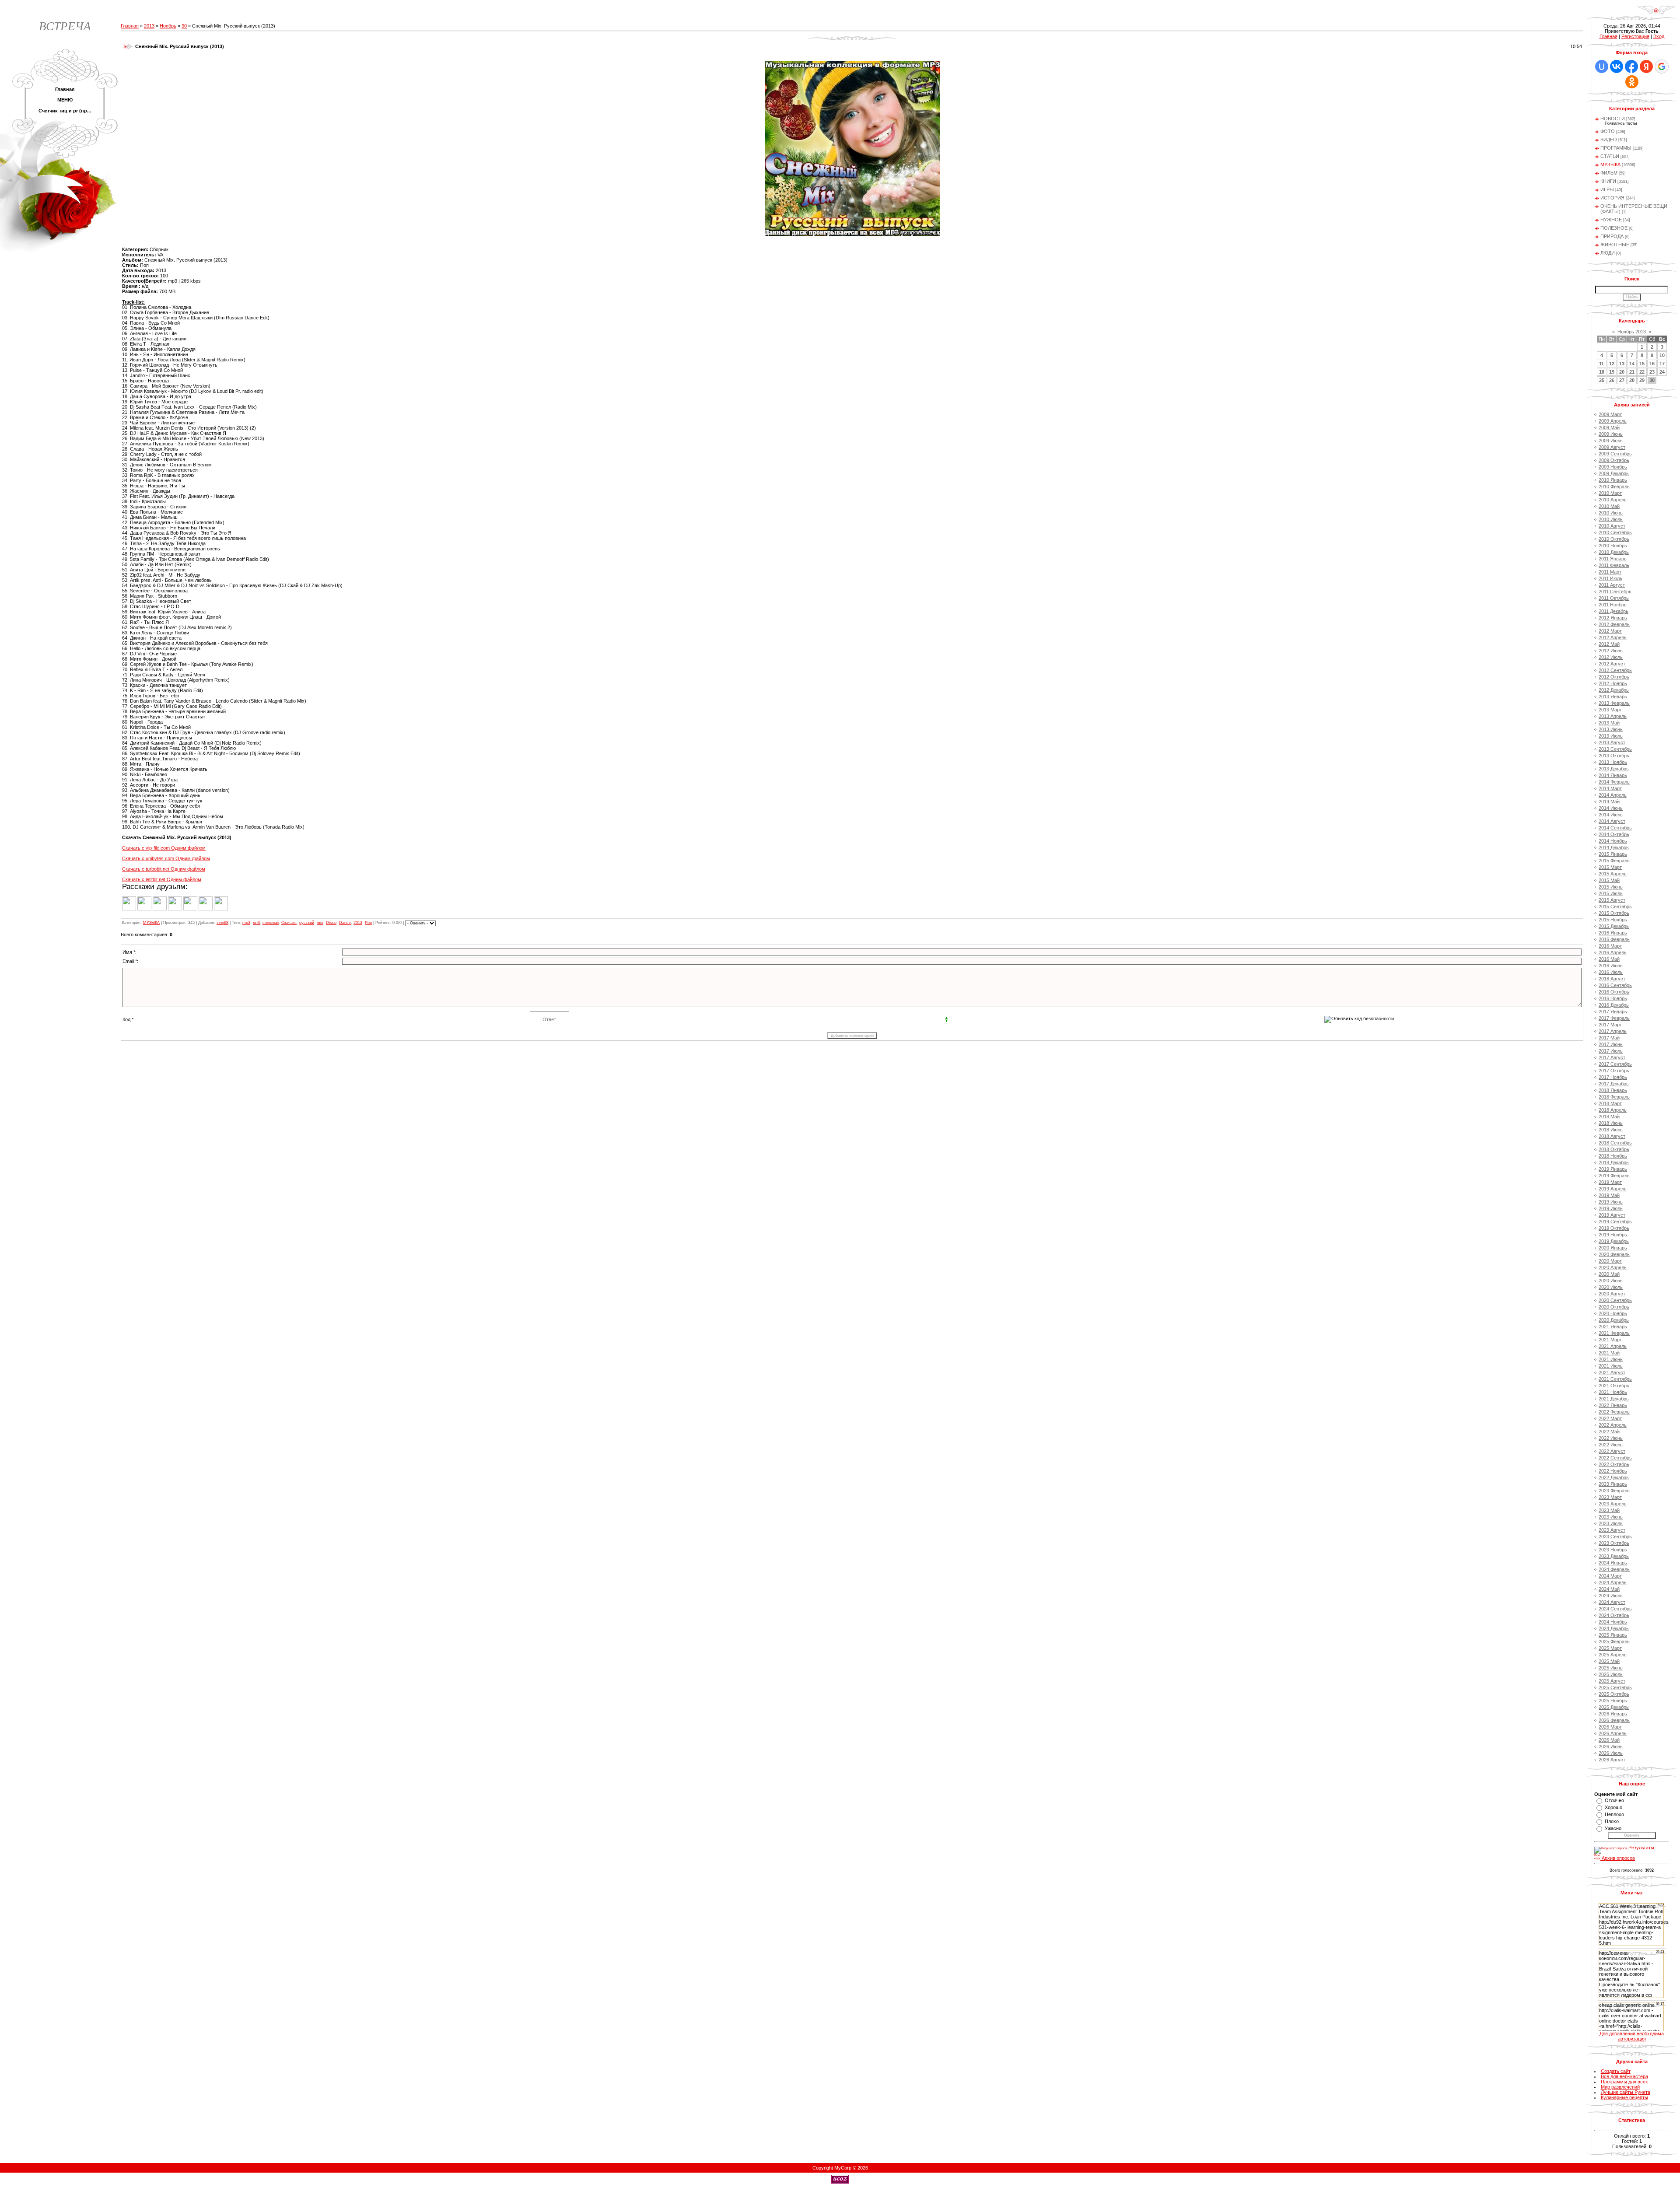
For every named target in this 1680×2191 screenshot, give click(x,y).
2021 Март (1610, 1340)
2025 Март (1610, 1648)
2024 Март (1610, 1576)
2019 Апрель (1613, 1189)
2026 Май (1609, 1740)
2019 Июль (1611, 1208)
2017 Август (1612, 1057)
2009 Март (1610, 414)
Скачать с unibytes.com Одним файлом (166, 858)
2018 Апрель (1613, 1110)
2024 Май (1609, 1589)
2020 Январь (1613, 1248)
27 (1622, 380)
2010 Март (1610, 493)
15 (1642, 364)
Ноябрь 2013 (1632, 332)
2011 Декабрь (1613, 611)
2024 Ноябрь (1613, 1622)
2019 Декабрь (1614, 1241)
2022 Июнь (1611, 1438)
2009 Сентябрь (1615, 454)
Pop (368, 923)
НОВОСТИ (1613, 119)
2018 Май (1609, 1116)
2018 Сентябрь (1615, 1143)
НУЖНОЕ (1611, 220)
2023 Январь (1613, 1484)
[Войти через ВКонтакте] (1617, 66)
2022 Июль (1611, 1445)
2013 (149, 26)
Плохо (1612, 1821)
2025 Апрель (1613, 1655)
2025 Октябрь (1614, 1694)
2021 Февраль (1614, 1333)
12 (1612, 364)
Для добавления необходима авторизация (1632, 2036)
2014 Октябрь (1614, 834)
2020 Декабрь (1614, 1320)
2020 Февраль (1614, 1254)
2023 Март (1610, 1497)
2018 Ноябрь (1613, 1156)
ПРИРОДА (1612, 236)
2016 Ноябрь (1613, 998)
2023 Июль (1611, 1523)
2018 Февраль (1614, 1097)
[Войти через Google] (1662, 66)
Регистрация (1635, 36)
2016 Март (1610, 946)
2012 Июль (1611, 657)
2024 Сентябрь (1615, 1609)
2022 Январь (1613, 1405)
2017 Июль (1611, 1051)
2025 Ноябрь (1613, 1701)
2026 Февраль (1614, 1720)
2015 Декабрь (1614, 926)
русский (307, 923)
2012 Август (1612, 664)
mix (320, 923)
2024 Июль (1611, 1596)
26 (1612, 380)
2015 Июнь (1611, 887)
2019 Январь (1613, 1169)
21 (1632, 372)
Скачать (289, 923)
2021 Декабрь (1614, 1399)
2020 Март (1610, 1261)
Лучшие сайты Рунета (1626, 2092)
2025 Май (1609, 1661)
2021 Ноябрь (1613, 1392)
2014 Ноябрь (1613, 841)
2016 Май (1609, 959)
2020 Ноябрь (1613, 1313)
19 (1612, 372)
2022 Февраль (1614, 1412)
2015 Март (1610, 867)
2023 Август (1612, 1530)
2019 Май (1609, 1195)
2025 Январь (1613, 1635)
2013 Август (1612, 742)
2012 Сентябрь (1615, 670)
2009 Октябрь (1614, 460)
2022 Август (1612, 1451)
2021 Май (1609, 1353)
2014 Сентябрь (1615, 828)
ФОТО (1608, 131)
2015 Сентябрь (1615, 906)
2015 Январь (1613, 854)
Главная (130, 26)
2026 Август (1612, 1760)
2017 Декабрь (1614, 1084)
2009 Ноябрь (1613, 467)
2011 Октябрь (1614, 598)
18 (1602, 372)
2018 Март (1610, 1103)
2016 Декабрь (1614, 1005)
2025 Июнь (1611, 1668)
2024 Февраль (1614, 1569)
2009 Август (1612, 447)
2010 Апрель (1613, 500)
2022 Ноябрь (1613, 1471)
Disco (331, 923)
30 (184, 26)
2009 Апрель (1613, 421)
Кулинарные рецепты (1624, 2097)
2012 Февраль (1614, 624)
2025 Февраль (1614, 1641)
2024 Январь (1613, 1563)
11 (1601, 364)
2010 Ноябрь (1613, 546)
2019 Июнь (1611, 1202)
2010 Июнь (1611, 513)
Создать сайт (1616, 2071)
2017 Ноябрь (1613, 1077)
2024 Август (1612, 1602)
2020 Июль (1611, 1287)
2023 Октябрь (1614, 1543)
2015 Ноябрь (1613, 920)
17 (1662, 364)
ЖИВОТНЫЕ (1615, 245)
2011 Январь (1613, 559)
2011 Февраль (1614, 565)
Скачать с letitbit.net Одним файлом (162, 879)
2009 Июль (1611, 441)
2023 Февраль (1614, 1491)
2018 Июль (1611, 1130)
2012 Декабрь (1614, 690)
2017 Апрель (1613, 1031)
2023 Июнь (1611, 1517)
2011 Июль (1610, 578)
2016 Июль (1611, 972)
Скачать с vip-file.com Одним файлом (164, 848)
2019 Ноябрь (1613, 1235)
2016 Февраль (1614, 939)
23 (1652, 372)
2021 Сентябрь (1615, 1379)
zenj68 (222, 923)
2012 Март (1610, 631)
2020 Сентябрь (1615, 1300)
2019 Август (1612, 1215)
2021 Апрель (1613, 1346)
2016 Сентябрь (1615, 985)
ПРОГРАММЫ (1616, 148)
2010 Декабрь (1614, 552)
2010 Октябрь (1614, 539)
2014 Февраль (1614, 782)
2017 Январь (1613, 1011)
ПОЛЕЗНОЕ (1614, 228)
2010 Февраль (1614, 486)
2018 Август (1612, 1136)
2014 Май (1609, 801)
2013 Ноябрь (1613, 762)
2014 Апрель (1613, 795)
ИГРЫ (1607, 189)
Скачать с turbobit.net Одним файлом (164, 869)
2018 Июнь (1611, 1123)
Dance (345, 923)
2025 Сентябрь (1615, 1687)
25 (1602, 380)
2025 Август (1612, 1681)
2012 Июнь (1611, 651)
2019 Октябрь (1614, 1228)
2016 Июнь (1611, 966)
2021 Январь (1613, 1326)
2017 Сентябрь (1615, 1064)
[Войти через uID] (1602, 66)
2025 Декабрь (1614, 1707)
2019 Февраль (1614, 1176)
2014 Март (1610, 788)
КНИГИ (1608, 181)
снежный (271, 923)
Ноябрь (168, 26)
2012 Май (1609, 644)
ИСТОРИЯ (1612, 198)
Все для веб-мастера (1624, 2076)
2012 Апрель (1613, 637)
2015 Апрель (1613, 874)
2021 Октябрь (1614, 1386)
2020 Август (1612, 1294)
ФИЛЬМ (1609, 173)
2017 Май (1609, 1038)
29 (1642, 380)
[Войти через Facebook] (1631, 66)
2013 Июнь (1611, 729)
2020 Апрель (1613, 1267)
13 (1622, 364)
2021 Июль (1611, 1366)
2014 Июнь (1611, 808)
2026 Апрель (1613, 1733)
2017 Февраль (1614, 1018)
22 (1642, 372)
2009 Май (1609, 427)
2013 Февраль (1614, 703)
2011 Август (1612, 585)
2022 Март (1610, 1418)
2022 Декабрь (1614, 1477)
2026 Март (1610, 1727)
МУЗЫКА (151, 923)
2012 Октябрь (1614, 677)
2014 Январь (1613, 775)
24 (1662, 372)
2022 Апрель (1613, 1425)
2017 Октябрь (1614, 1071)
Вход (1659, 36)
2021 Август (1612, 1372)
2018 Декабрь (1614, 1162)
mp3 (246, 923)
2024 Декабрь (1614, 1628)
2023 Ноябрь (1613, 1550)
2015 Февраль (1614, 861)
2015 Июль (1611, 893)
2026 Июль (1611, 1753)
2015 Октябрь (1614, 913)
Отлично (1614, 1800)
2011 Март (1610, 572)
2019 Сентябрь (1615, 1221)
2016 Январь (1613, 933)
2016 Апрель (1613, 952)
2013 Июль (1611, 736)
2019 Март (1610, 1182)
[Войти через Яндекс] (1646, 66)
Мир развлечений (1620, 2087)
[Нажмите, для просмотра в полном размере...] (852, 234)
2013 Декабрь (1614, 769)
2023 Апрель (1613, 1504)
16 (1652, 364)
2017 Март (1610, 1025)
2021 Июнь (1611, 1359)
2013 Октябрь (1614, 756)
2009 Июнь (1611, 434)
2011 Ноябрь (1613, 605)
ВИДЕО (1609, 140)
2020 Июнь (1611, 1281)
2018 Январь (1613, 1090)
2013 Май (1609, 723)
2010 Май (1609, 506)
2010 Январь (1613, 480)
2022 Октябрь (1614, 1464)
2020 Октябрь (1614, 1307)
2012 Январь (1613, 618)
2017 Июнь (1611, 1044)
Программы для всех (1624, 2082)
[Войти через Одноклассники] (1632, 82)
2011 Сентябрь (1615, 591)
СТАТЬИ (1610, 156)
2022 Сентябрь (1615, 1458)
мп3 (256, 923)
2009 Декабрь (1614, 473)
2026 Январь (1613, 1714)
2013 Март (1610, 710)
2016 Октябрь (1614, 992)
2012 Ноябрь (1613, 683)
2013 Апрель (1613, 716)
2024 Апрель (1613, 1582)
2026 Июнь (1611, 1746)
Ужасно (1613, 1828)
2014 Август (1612, 821)
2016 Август (1612, 979)
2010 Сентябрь (1615, 532)
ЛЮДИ (1608, 253)
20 (1622, 372)
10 (1662, 355)
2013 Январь (1613, 696)
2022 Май (1609, 1431)
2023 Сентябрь (1615, 1536)
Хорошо (1613, 1807)
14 (1632, 364)
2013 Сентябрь (1615, 749)
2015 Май (1609, 880)
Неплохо (1614, 1814)
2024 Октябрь (1614, 1615)
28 (1632, 380)
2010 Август (1612, 526)
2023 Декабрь (1614, 1556)
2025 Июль (1611, 1674)
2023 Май (1609, 1510)
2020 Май (1609, 1274)
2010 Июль (1611, 519)
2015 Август (1612, 900)
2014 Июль (1611, 815)
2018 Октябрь (1614, 1149)
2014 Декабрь (1614, 847)
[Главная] (1656, 13)
